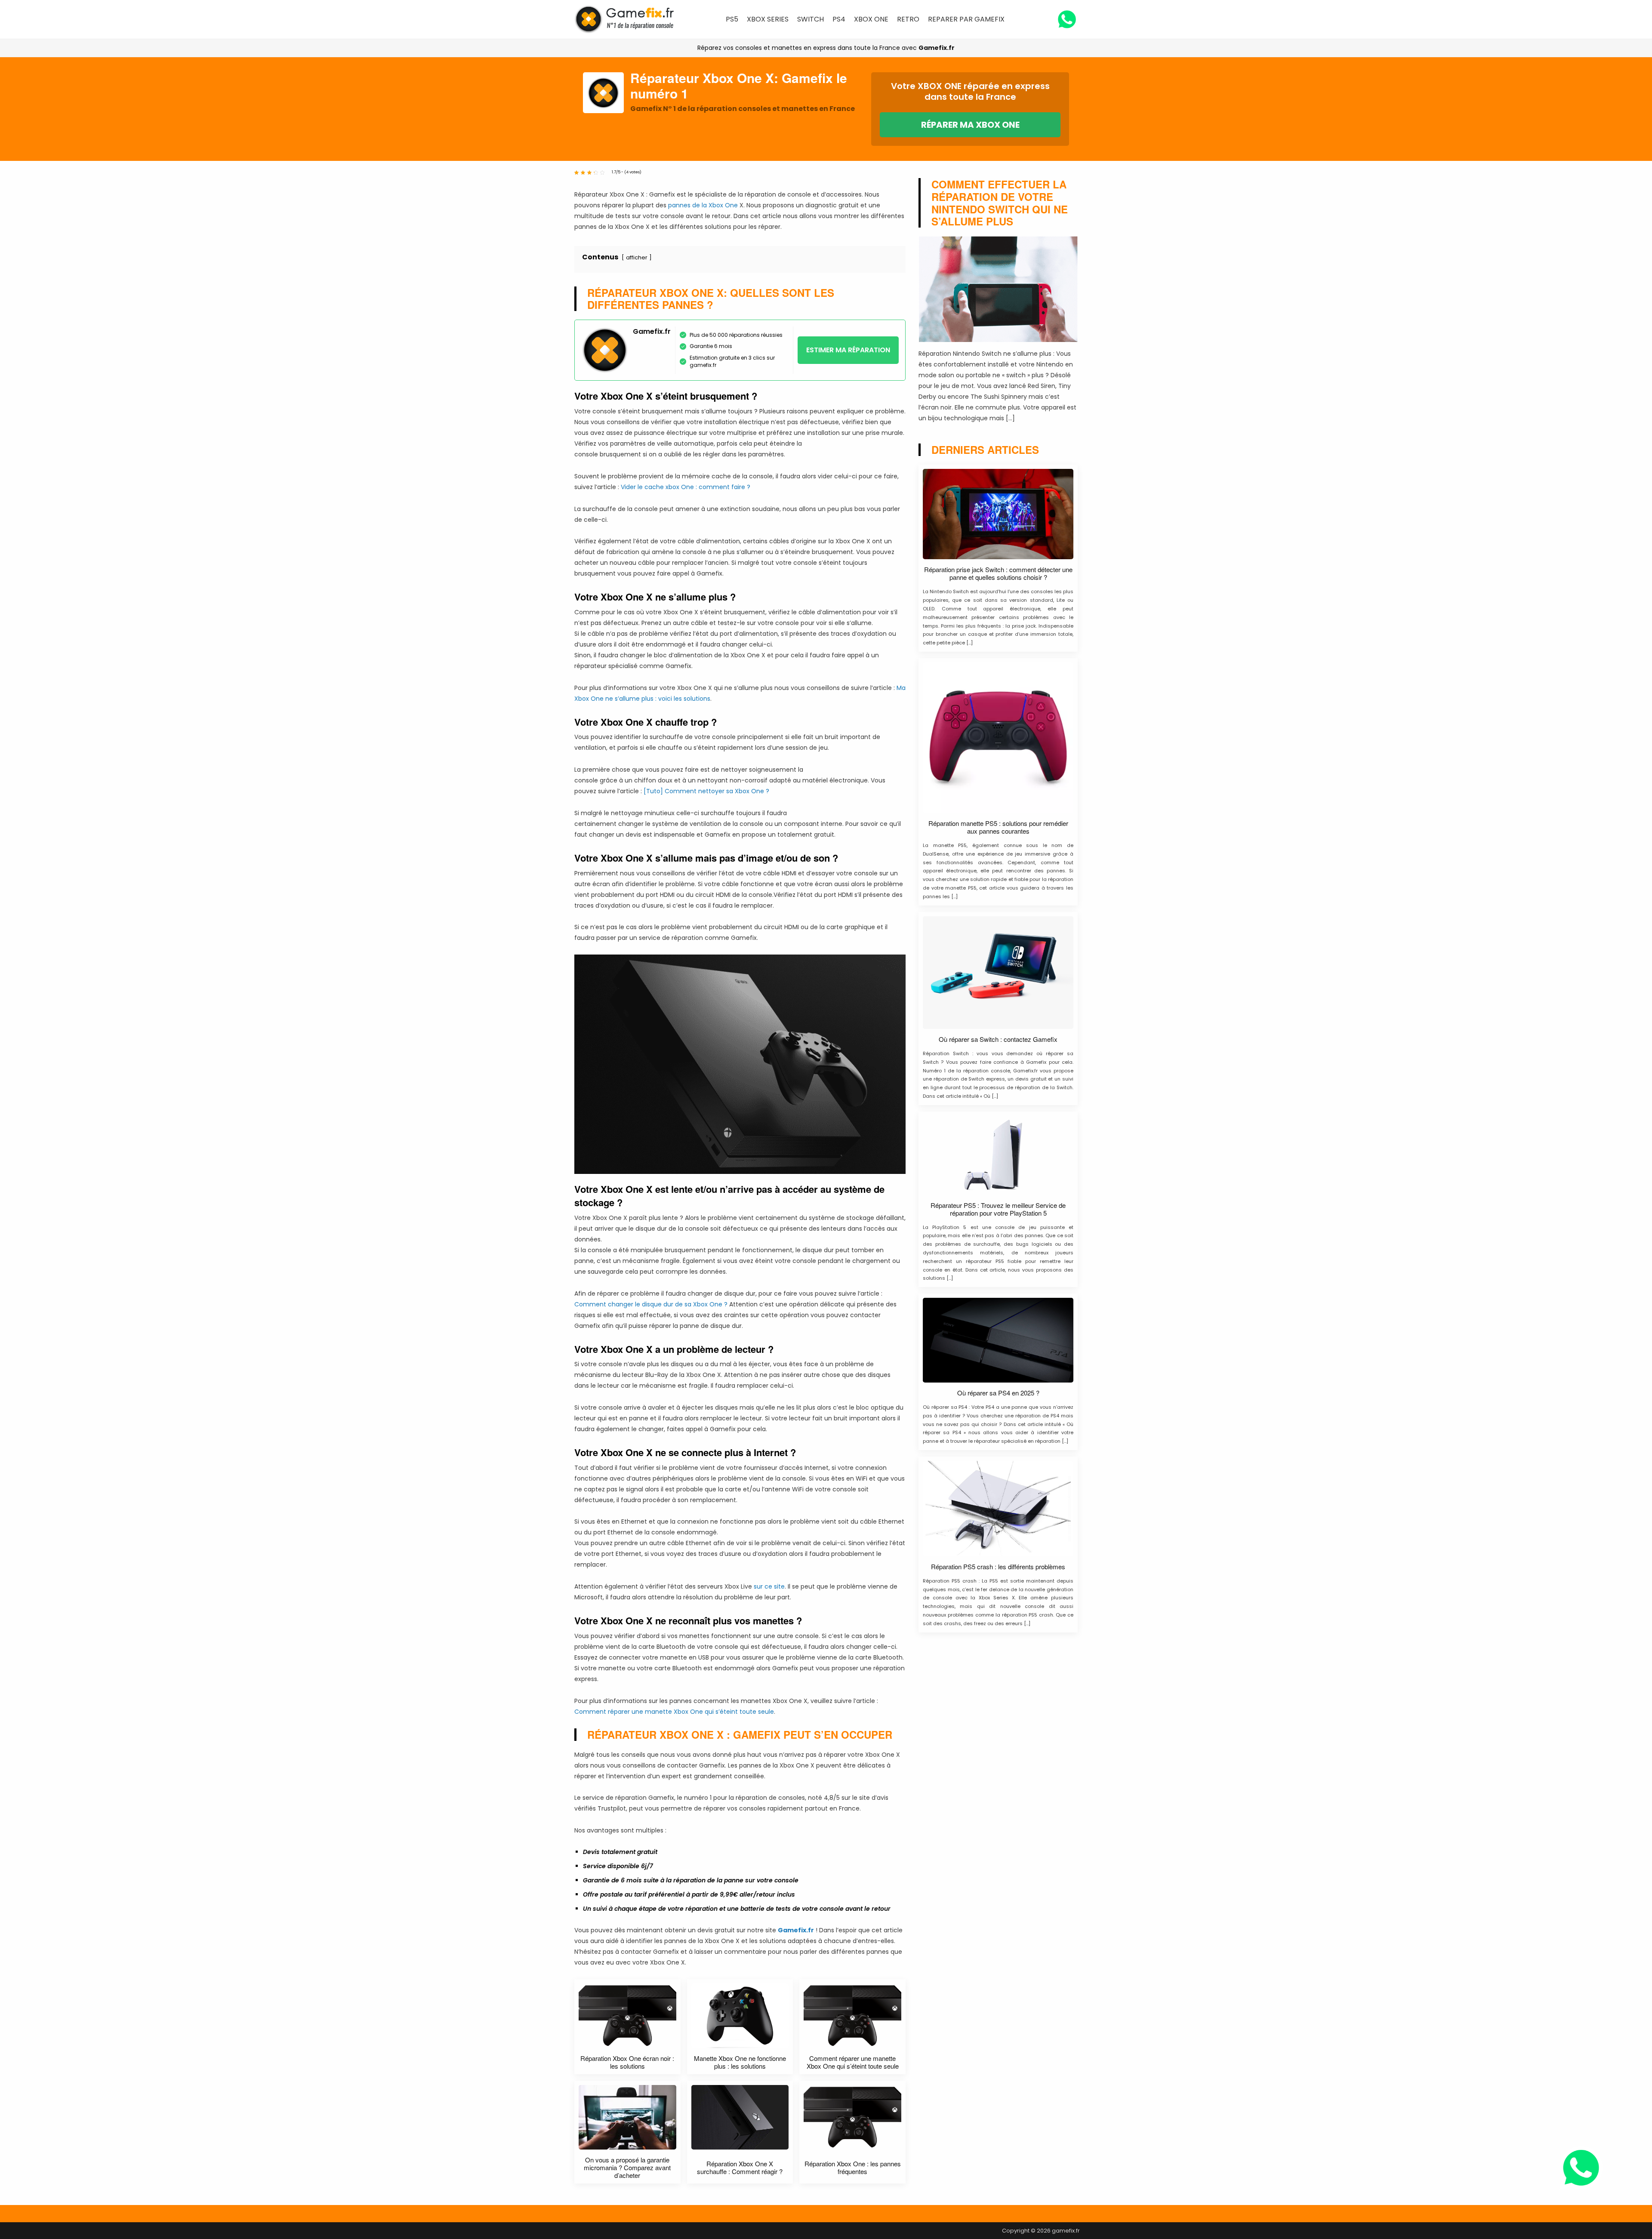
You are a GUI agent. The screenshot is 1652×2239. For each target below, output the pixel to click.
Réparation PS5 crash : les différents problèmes (998, 1567)
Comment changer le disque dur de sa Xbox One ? (651, 1304)
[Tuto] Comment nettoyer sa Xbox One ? (706, 791)
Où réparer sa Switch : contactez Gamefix (998, 1039)
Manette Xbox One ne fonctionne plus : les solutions (740, 2062)
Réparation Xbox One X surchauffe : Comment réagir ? (740, 2168)
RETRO (908, 19)
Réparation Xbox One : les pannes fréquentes (853, 2168)
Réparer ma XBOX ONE (970, 125)
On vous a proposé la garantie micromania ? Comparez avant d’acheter (627, 2168)
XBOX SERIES (768, 19)
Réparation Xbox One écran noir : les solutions (627, 2062)
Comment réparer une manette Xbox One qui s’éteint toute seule (674, 1712)
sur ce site (769, 1586)
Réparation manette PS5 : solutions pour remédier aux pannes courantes (998, 827)
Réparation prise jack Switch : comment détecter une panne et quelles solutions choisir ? (998, 573)
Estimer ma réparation (848, 350)
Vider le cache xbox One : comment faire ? (686, 487)
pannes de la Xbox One (703, 205)
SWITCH (811, 19)
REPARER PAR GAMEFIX (966, 19)
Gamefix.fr (937, 48)
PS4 (839, 19)
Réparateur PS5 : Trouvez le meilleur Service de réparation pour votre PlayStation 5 (998, 1209)
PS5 (732, 19)
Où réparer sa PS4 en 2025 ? (998, 1393)
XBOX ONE (871, 19)
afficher (637, 257)
